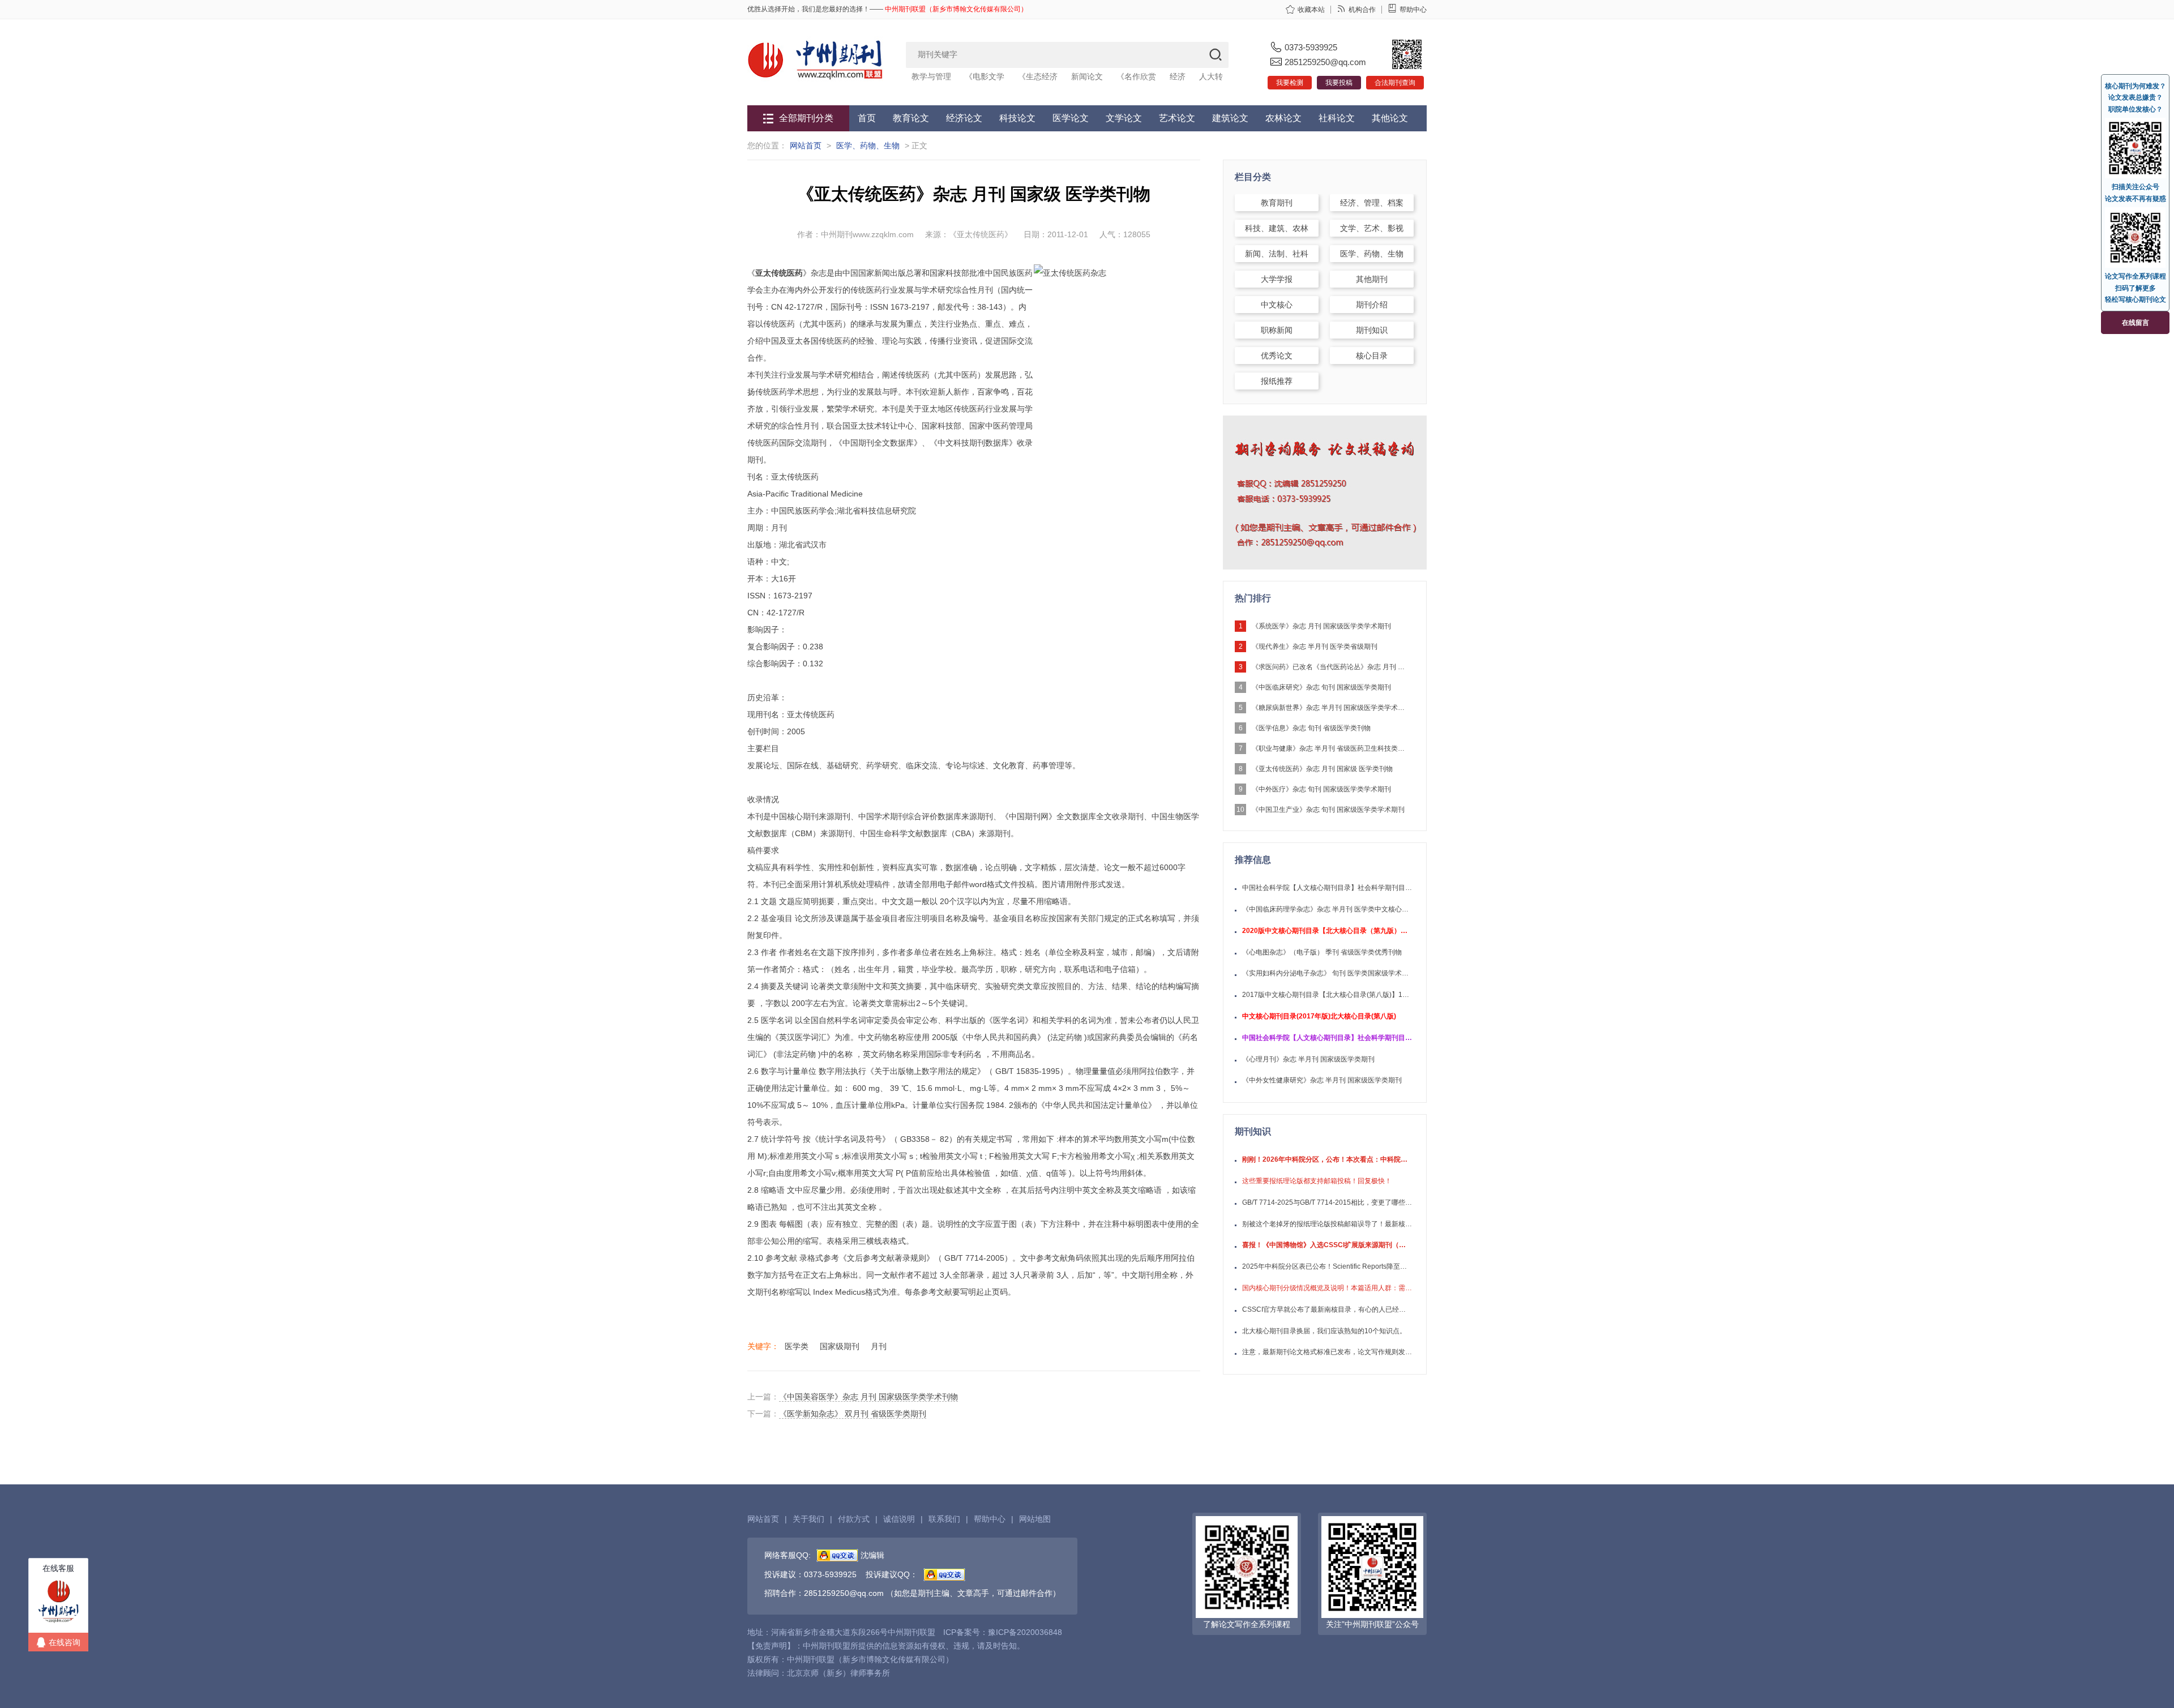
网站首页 (806, 145)
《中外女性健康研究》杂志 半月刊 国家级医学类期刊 (1322, 1080)
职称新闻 (1277, 330)
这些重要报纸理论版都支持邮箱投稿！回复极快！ (1317, 1181)
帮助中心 (1413, 10)
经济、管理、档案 (1372, 203)
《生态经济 (1038, 76)
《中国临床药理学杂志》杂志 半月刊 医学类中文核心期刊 (1327, 909)
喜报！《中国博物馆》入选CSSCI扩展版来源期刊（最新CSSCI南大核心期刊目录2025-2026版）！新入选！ (1327, 1245)
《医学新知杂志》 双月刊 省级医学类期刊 (853, 1414)
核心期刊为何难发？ (2136, 86)
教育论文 (911, 118)
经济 (1178, 76)
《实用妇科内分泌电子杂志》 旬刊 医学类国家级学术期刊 (1327, 973)
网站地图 (1035, 1519)
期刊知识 (1372, 330)
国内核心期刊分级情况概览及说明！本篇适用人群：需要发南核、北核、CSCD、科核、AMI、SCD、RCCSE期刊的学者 (1327, 1288)
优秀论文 (1277, 356)
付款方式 (854, 1519)
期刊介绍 (1372, 305)
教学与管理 (931, 76)
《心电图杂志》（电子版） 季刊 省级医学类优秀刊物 (1322, 952)
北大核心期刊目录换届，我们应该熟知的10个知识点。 (1324, 1331)
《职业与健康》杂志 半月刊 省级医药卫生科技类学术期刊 (1331, 748)
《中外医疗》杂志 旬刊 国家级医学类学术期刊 (1321, 789)
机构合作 (1362, 10)
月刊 (879, 1346)
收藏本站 (1311, 10)
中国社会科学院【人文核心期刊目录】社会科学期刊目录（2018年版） (1327, 1038)
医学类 (797, 1346)
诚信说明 (899, 1519)
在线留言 (2136, 323)
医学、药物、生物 (868, 145)
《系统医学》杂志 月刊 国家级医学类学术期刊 (1321, 626)
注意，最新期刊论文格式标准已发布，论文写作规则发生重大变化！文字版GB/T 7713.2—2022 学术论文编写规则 (1327, 1352)
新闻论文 (1087, 76)
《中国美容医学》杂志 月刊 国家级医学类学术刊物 (868, 1397)
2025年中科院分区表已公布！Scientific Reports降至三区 (1327, 1266)
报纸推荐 (1277, 381)
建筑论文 (1230, 118)
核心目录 (1372, 356)
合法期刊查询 (1395, 83)
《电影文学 (985, 76)
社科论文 (1337, 118)
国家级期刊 (840, 1346)
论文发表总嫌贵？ (2136, 97)
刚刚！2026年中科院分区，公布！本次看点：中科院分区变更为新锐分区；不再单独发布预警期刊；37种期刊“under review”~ (1327, 1159)
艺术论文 (1177, 118)
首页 (867, 118)
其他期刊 (1372, 279)
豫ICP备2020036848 (1025, 1632)
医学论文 (1071, 118)
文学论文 (1124, 118)
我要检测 (1290, 83)
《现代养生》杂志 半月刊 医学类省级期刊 (1315, 647)
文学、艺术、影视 (1372, 228)
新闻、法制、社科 (1277, 254)
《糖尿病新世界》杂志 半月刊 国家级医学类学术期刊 (1331, 708)
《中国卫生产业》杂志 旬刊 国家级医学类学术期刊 (1328, 810)
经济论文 (964, 118)
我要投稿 (1339, 83)
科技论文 (1017, 118)
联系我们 (944, 1519)
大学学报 (1277, 279)
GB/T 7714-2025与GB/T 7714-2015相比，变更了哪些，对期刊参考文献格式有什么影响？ (1327, 1202)
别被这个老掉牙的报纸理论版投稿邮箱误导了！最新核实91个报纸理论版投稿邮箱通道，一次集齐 (1327, 1224)
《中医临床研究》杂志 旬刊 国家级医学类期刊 (1321, 687)
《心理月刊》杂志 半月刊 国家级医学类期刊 (1308, 1059)
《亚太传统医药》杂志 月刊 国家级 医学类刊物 (1322, 769)
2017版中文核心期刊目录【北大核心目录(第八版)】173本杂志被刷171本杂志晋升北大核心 (1327, 995)
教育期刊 (1277, 203)
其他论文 (1390, 118)
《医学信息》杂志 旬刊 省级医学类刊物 (1311, 728)
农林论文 (1283, 118)
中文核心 (1277, 305)
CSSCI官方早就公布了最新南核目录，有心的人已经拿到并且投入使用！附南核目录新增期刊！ (1327, 1309)
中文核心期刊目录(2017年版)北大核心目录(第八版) (1319, 1016)
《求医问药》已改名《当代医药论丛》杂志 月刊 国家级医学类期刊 (1331, 667)
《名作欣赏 (1136, 76)
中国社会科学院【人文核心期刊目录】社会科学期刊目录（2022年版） (1327, 888)
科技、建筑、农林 (1277, 228)
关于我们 (808, 1519)
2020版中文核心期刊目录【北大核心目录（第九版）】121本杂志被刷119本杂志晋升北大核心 (1327, 931)
